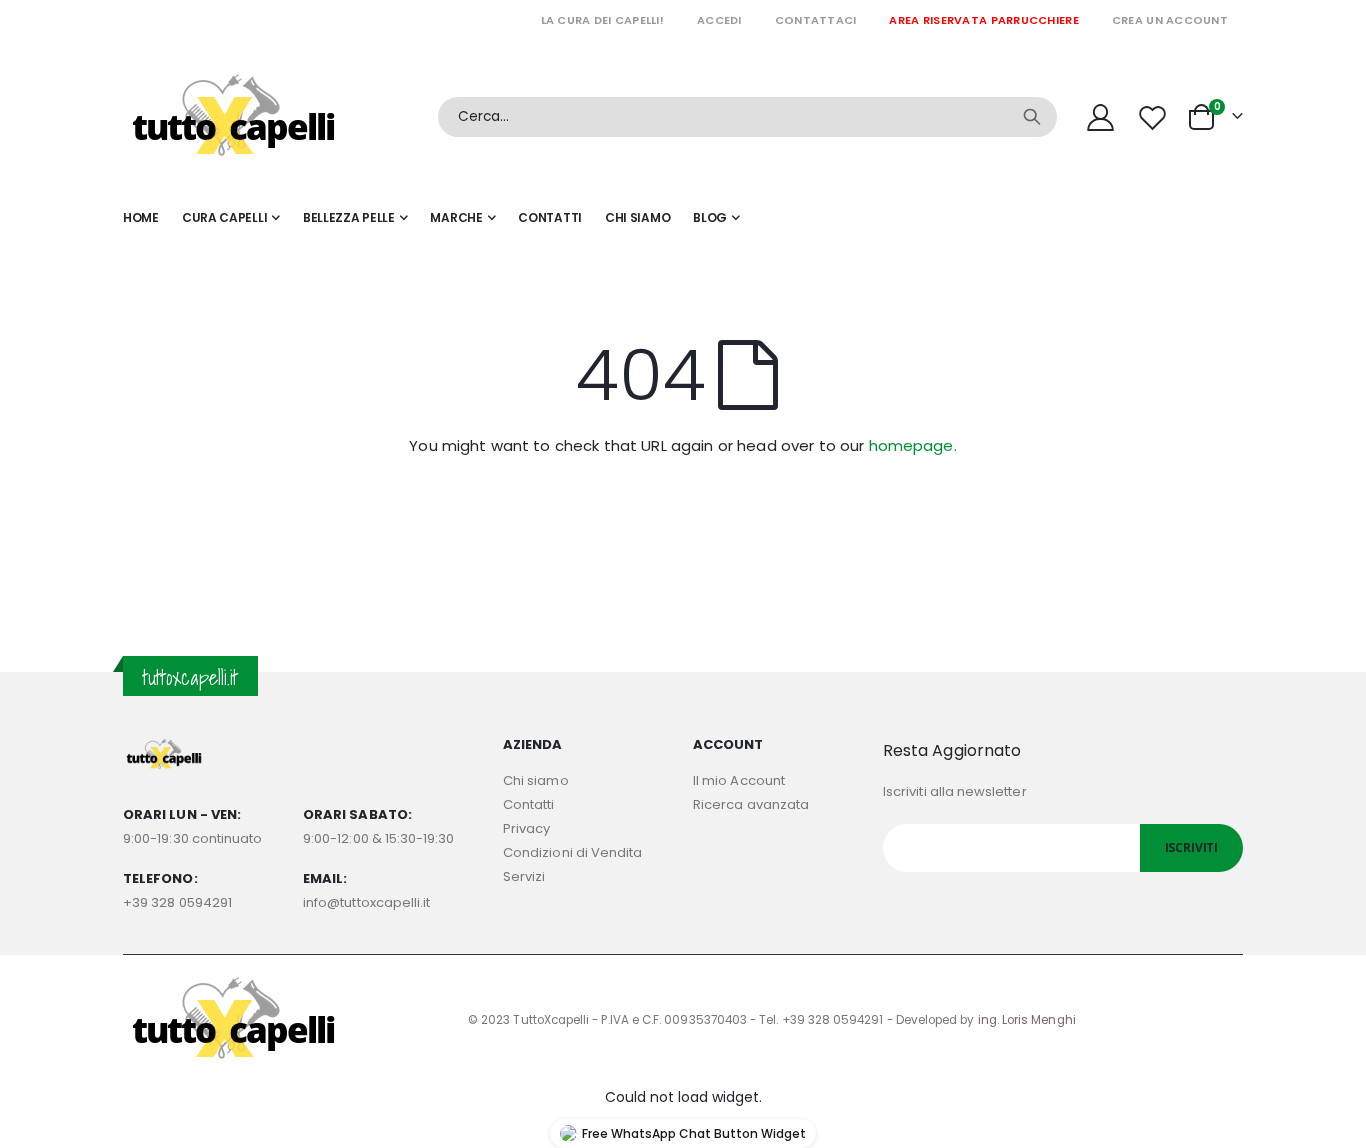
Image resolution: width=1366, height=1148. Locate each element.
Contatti (529, 804)
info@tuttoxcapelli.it (366, 902)
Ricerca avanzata (751, 804)
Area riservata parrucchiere (983, 20)
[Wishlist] (1155, 117)
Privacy (526, 828)
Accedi (719, 20)
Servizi (524, 876)
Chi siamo (536, 780)
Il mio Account (739, 780)
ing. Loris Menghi (1027, 1020)
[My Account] (1100, 117)
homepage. (913, 445)
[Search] (1032, 117)
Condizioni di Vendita (572, 852)
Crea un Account (1170, 20)
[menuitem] (716, 218)
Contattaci (816, 20)
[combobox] (747, 117)
